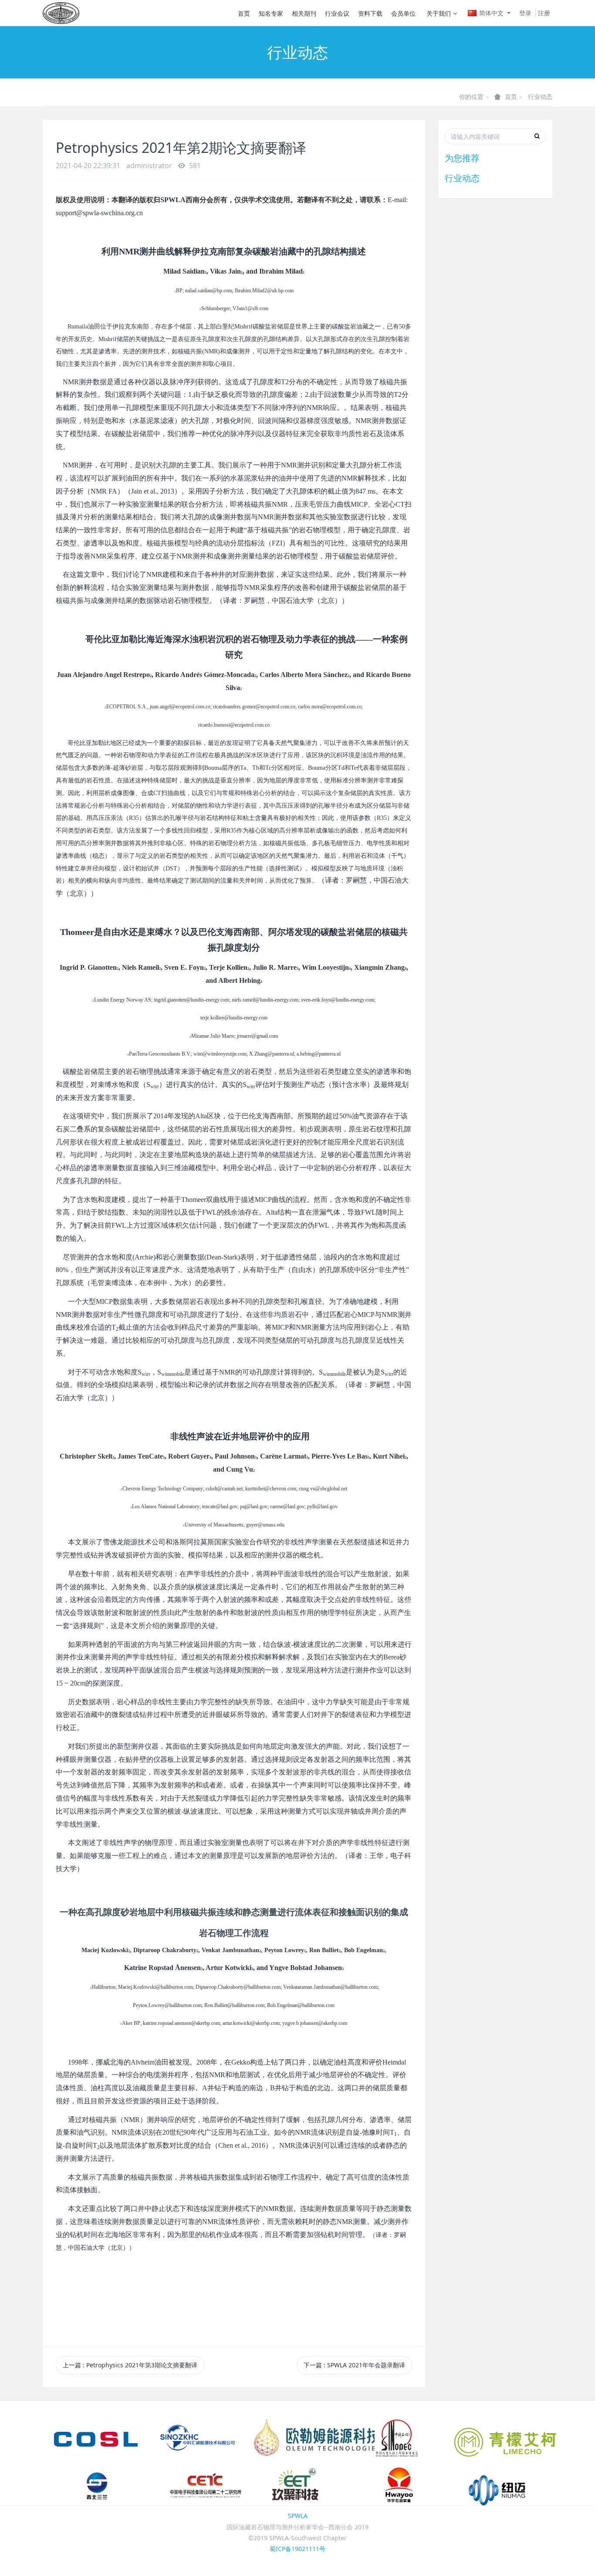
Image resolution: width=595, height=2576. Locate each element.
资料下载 (370, 13)
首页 (244, 13)
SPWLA (298, 2516)
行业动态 (540, 96)
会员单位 (403, 13)
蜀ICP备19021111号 (297, 2549)
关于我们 (439, 13)
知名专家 (271, 13)
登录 (525, 13)
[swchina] (61, 13)
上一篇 (130, 2365)
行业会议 (337, 13)
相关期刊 (304, 13)
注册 (544, 13)
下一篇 (354, 2365)
